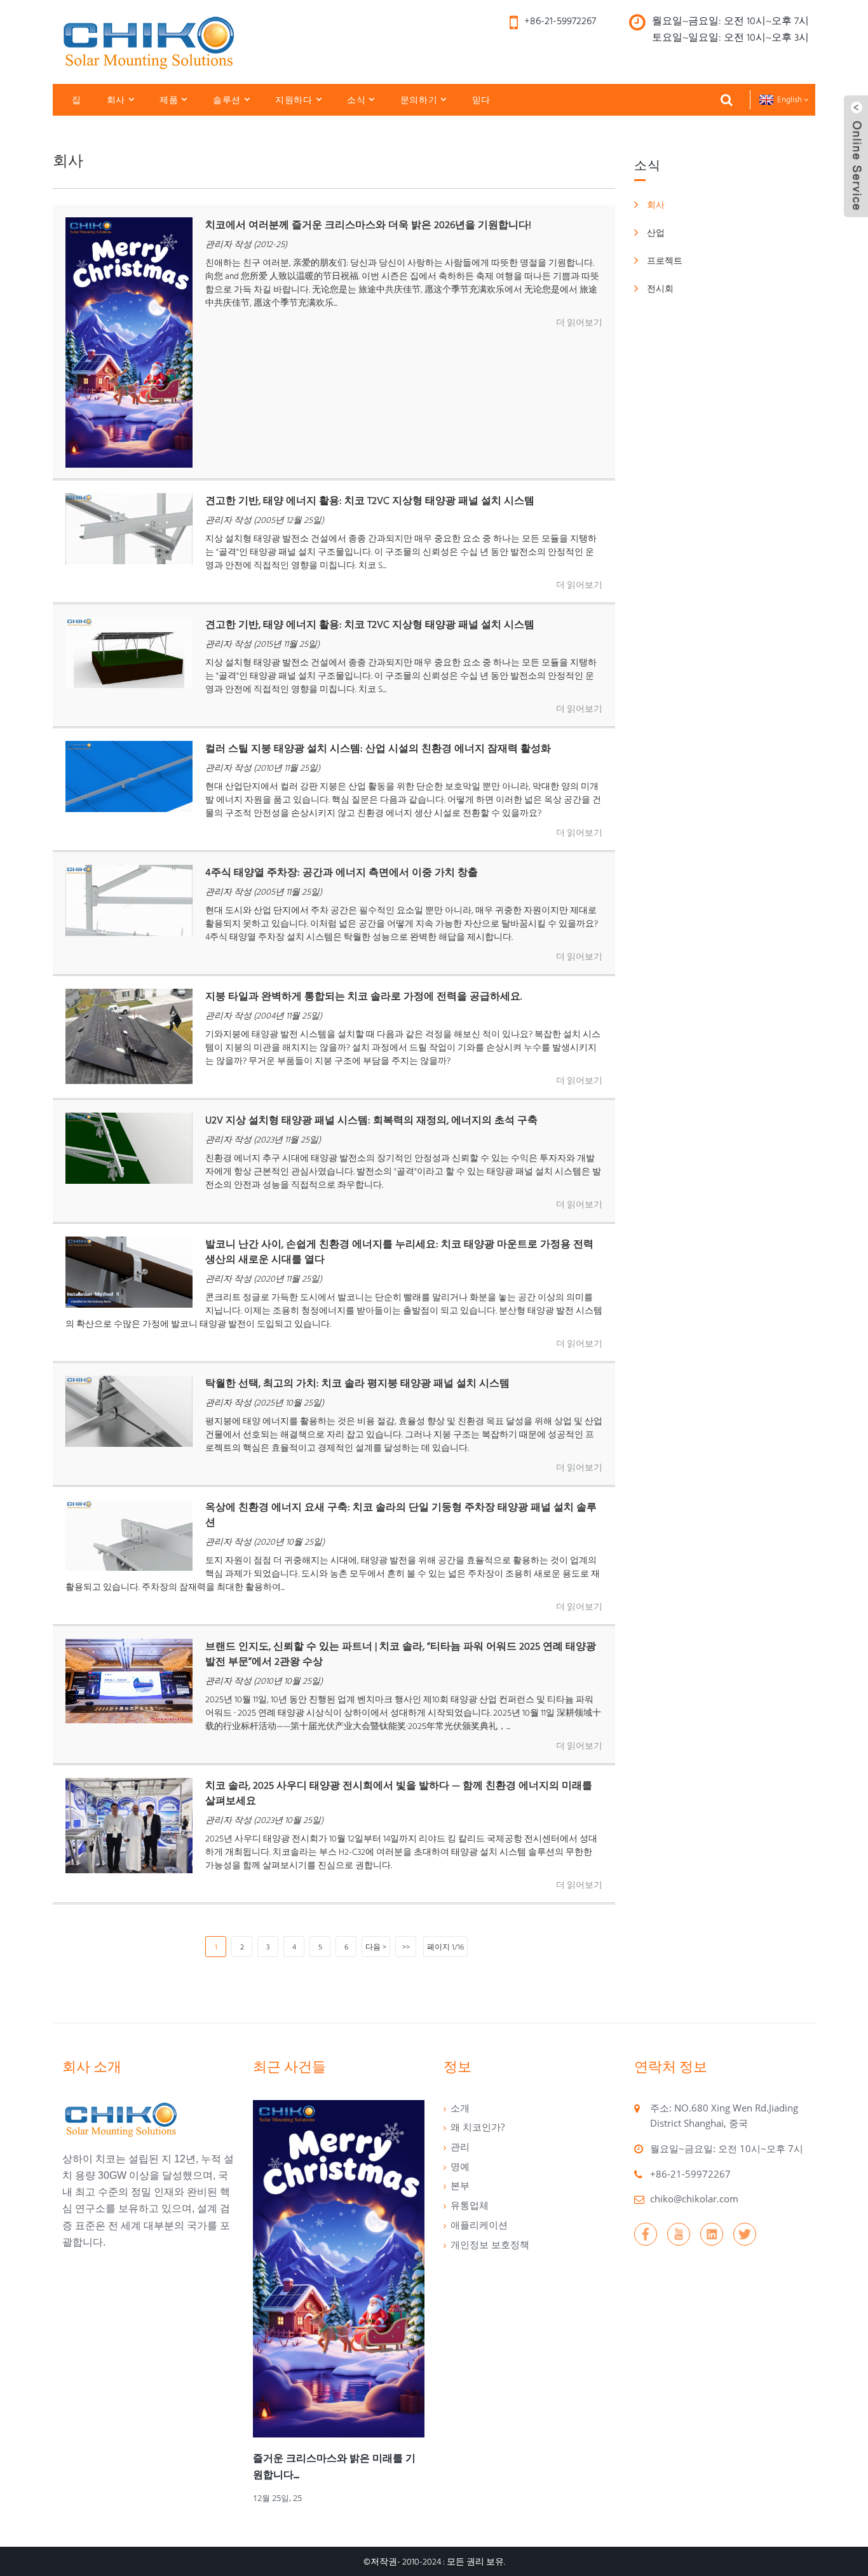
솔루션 (227, 100)
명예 (460, 2166)
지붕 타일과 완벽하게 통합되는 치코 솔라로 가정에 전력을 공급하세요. (363, 996)
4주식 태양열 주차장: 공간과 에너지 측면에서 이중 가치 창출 (342, 872)
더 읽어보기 (579, 322)
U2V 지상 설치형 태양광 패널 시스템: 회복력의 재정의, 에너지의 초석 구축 (371, 1120)
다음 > (376, 1947)
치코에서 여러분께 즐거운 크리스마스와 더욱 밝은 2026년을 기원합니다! (368, 225)
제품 (169, 100)
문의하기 (419, 100)
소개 (460, 2108)
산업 (656, 233)
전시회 (660, 288)
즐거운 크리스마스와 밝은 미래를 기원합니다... (334, 2466)
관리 (460, 2146)
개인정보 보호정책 (490, 2244)
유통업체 (470, 2205)
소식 (356, 100)
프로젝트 (665, 261)
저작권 (384, 2561)
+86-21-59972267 (690, 2174)
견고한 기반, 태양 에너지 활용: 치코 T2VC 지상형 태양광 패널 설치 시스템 (370, 500)
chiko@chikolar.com (694, 2199)
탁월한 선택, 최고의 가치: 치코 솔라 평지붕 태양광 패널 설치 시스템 (357, 1383)
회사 (116, 100)
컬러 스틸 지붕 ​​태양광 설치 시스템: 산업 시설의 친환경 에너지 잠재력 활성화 (378, 748)
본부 (460, 2185)
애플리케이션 (479, 2225)
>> (406, 1947)
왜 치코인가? (478, 2127)
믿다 (481, 100)
